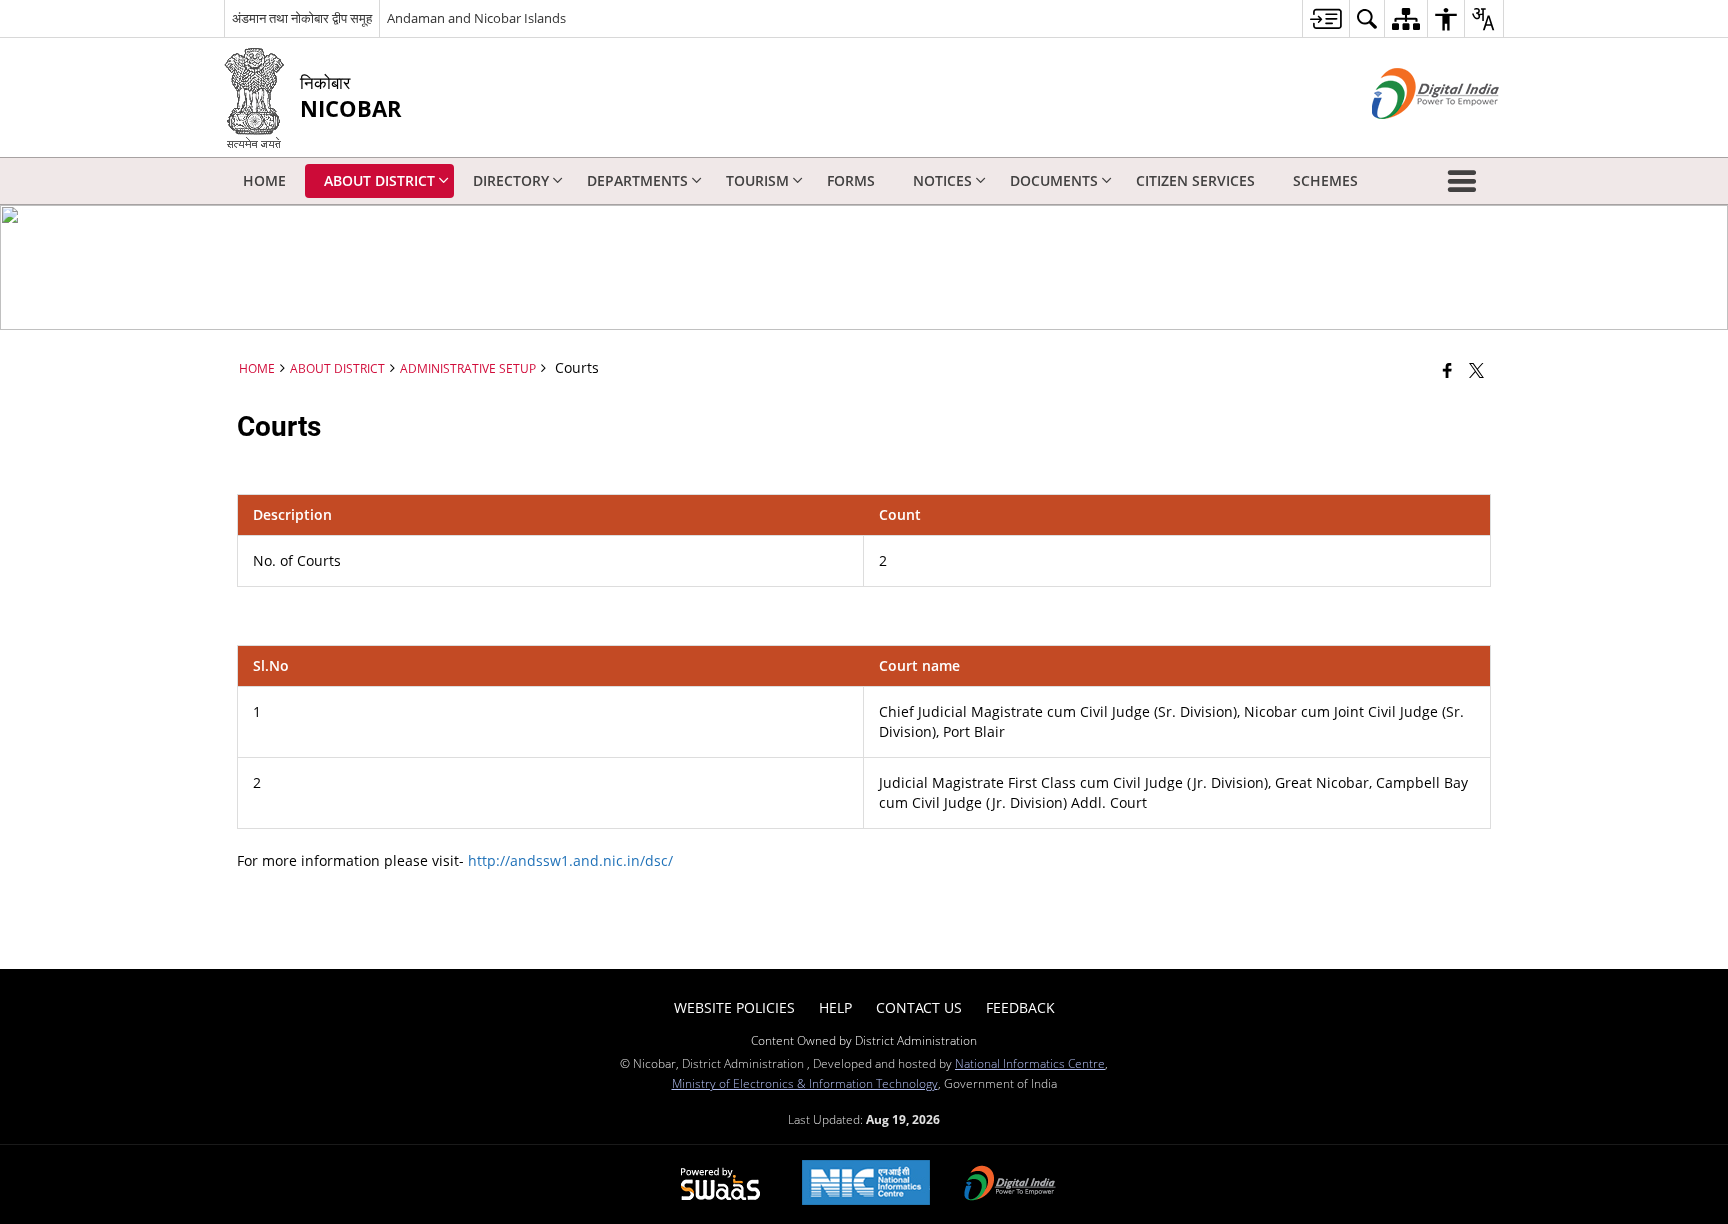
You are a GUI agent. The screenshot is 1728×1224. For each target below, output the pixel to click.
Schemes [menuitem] (1325, 180)
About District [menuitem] (379, 180)
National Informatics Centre (1030, 1063)
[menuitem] (1325, 18)
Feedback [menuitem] (1020, 1007)
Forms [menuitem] (851, 180)
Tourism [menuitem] (757, 180)
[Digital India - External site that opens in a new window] (1410, 135)
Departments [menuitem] (637, 180)
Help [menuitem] (835, 1007)
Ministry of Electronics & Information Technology (805, 1083)
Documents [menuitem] (1054, 180)
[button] (1466, 181)
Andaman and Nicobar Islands (476, 18)
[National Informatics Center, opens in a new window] (866, 1184)
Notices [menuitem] (942, 180)
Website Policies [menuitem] (734, 1007)
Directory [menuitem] (511, 180)
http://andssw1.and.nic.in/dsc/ (570, 860)
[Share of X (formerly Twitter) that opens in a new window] (1476, 370)
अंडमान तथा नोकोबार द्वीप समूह (302, 18)
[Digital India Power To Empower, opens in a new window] (1010, 1185)
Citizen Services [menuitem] (1195, 180)
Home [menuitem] (264, 180)
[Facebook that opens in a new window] (1447, 370)
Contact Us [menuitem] (919, 1007)
